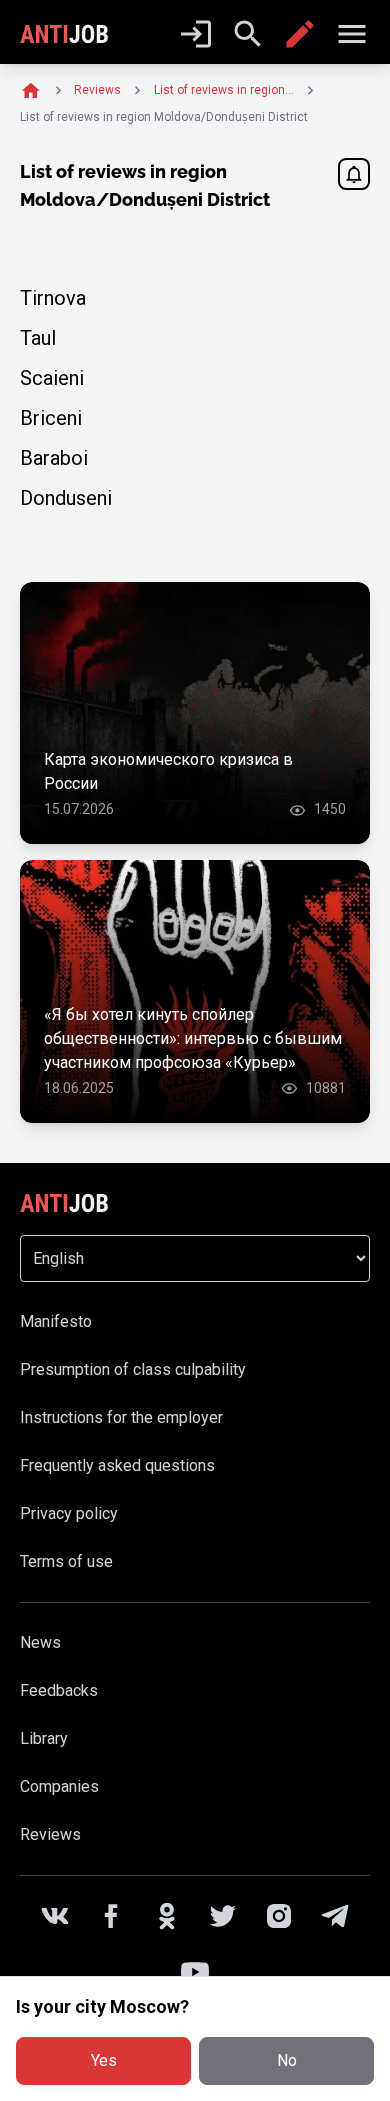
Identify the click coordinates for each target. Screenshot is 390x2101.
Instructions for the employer (121, 1417)
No (287, 2060)
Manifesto (56, 1321)
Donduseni (66, 498)
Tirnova (53, 298)
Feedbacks (59, 1690)
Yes (104, 2060)
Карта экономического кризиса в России (168, 771)
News (40, 1642)
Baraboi (54, 458)
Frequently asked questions (117, 1465)
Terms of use (66, 1561)
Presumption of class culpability (133, 1369)
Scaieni (52, 378)
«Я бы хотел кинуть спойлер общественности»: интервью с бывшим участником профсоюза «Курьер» (193, 1038)
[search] (248, 34)
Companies (59, 1786)
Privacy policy (69, 1513)
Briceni (51, 418)
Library (44, 1738)
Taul (38, 338)
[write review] (300, 34)
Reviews (50, 1834)
